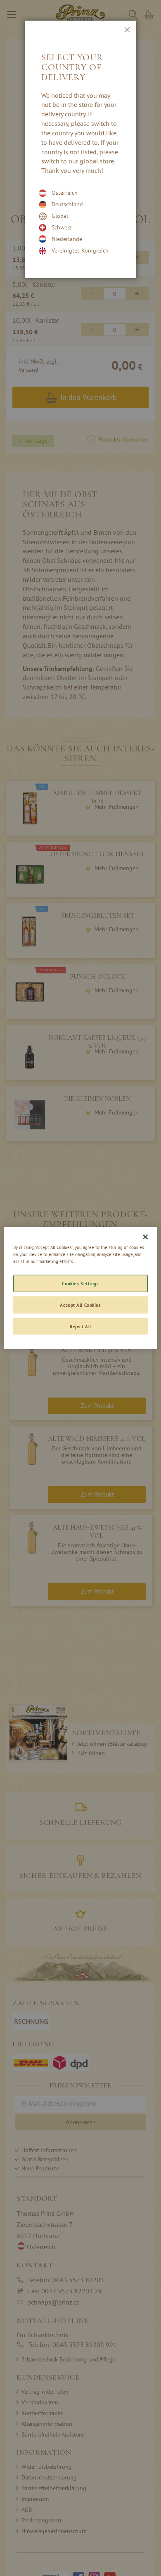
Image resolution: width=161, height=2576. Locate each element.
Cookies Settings (80, 1283)
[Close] (145, 1237)
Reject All (80, 1326)
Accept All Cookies (80, 1305)
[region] (81, 1288)
